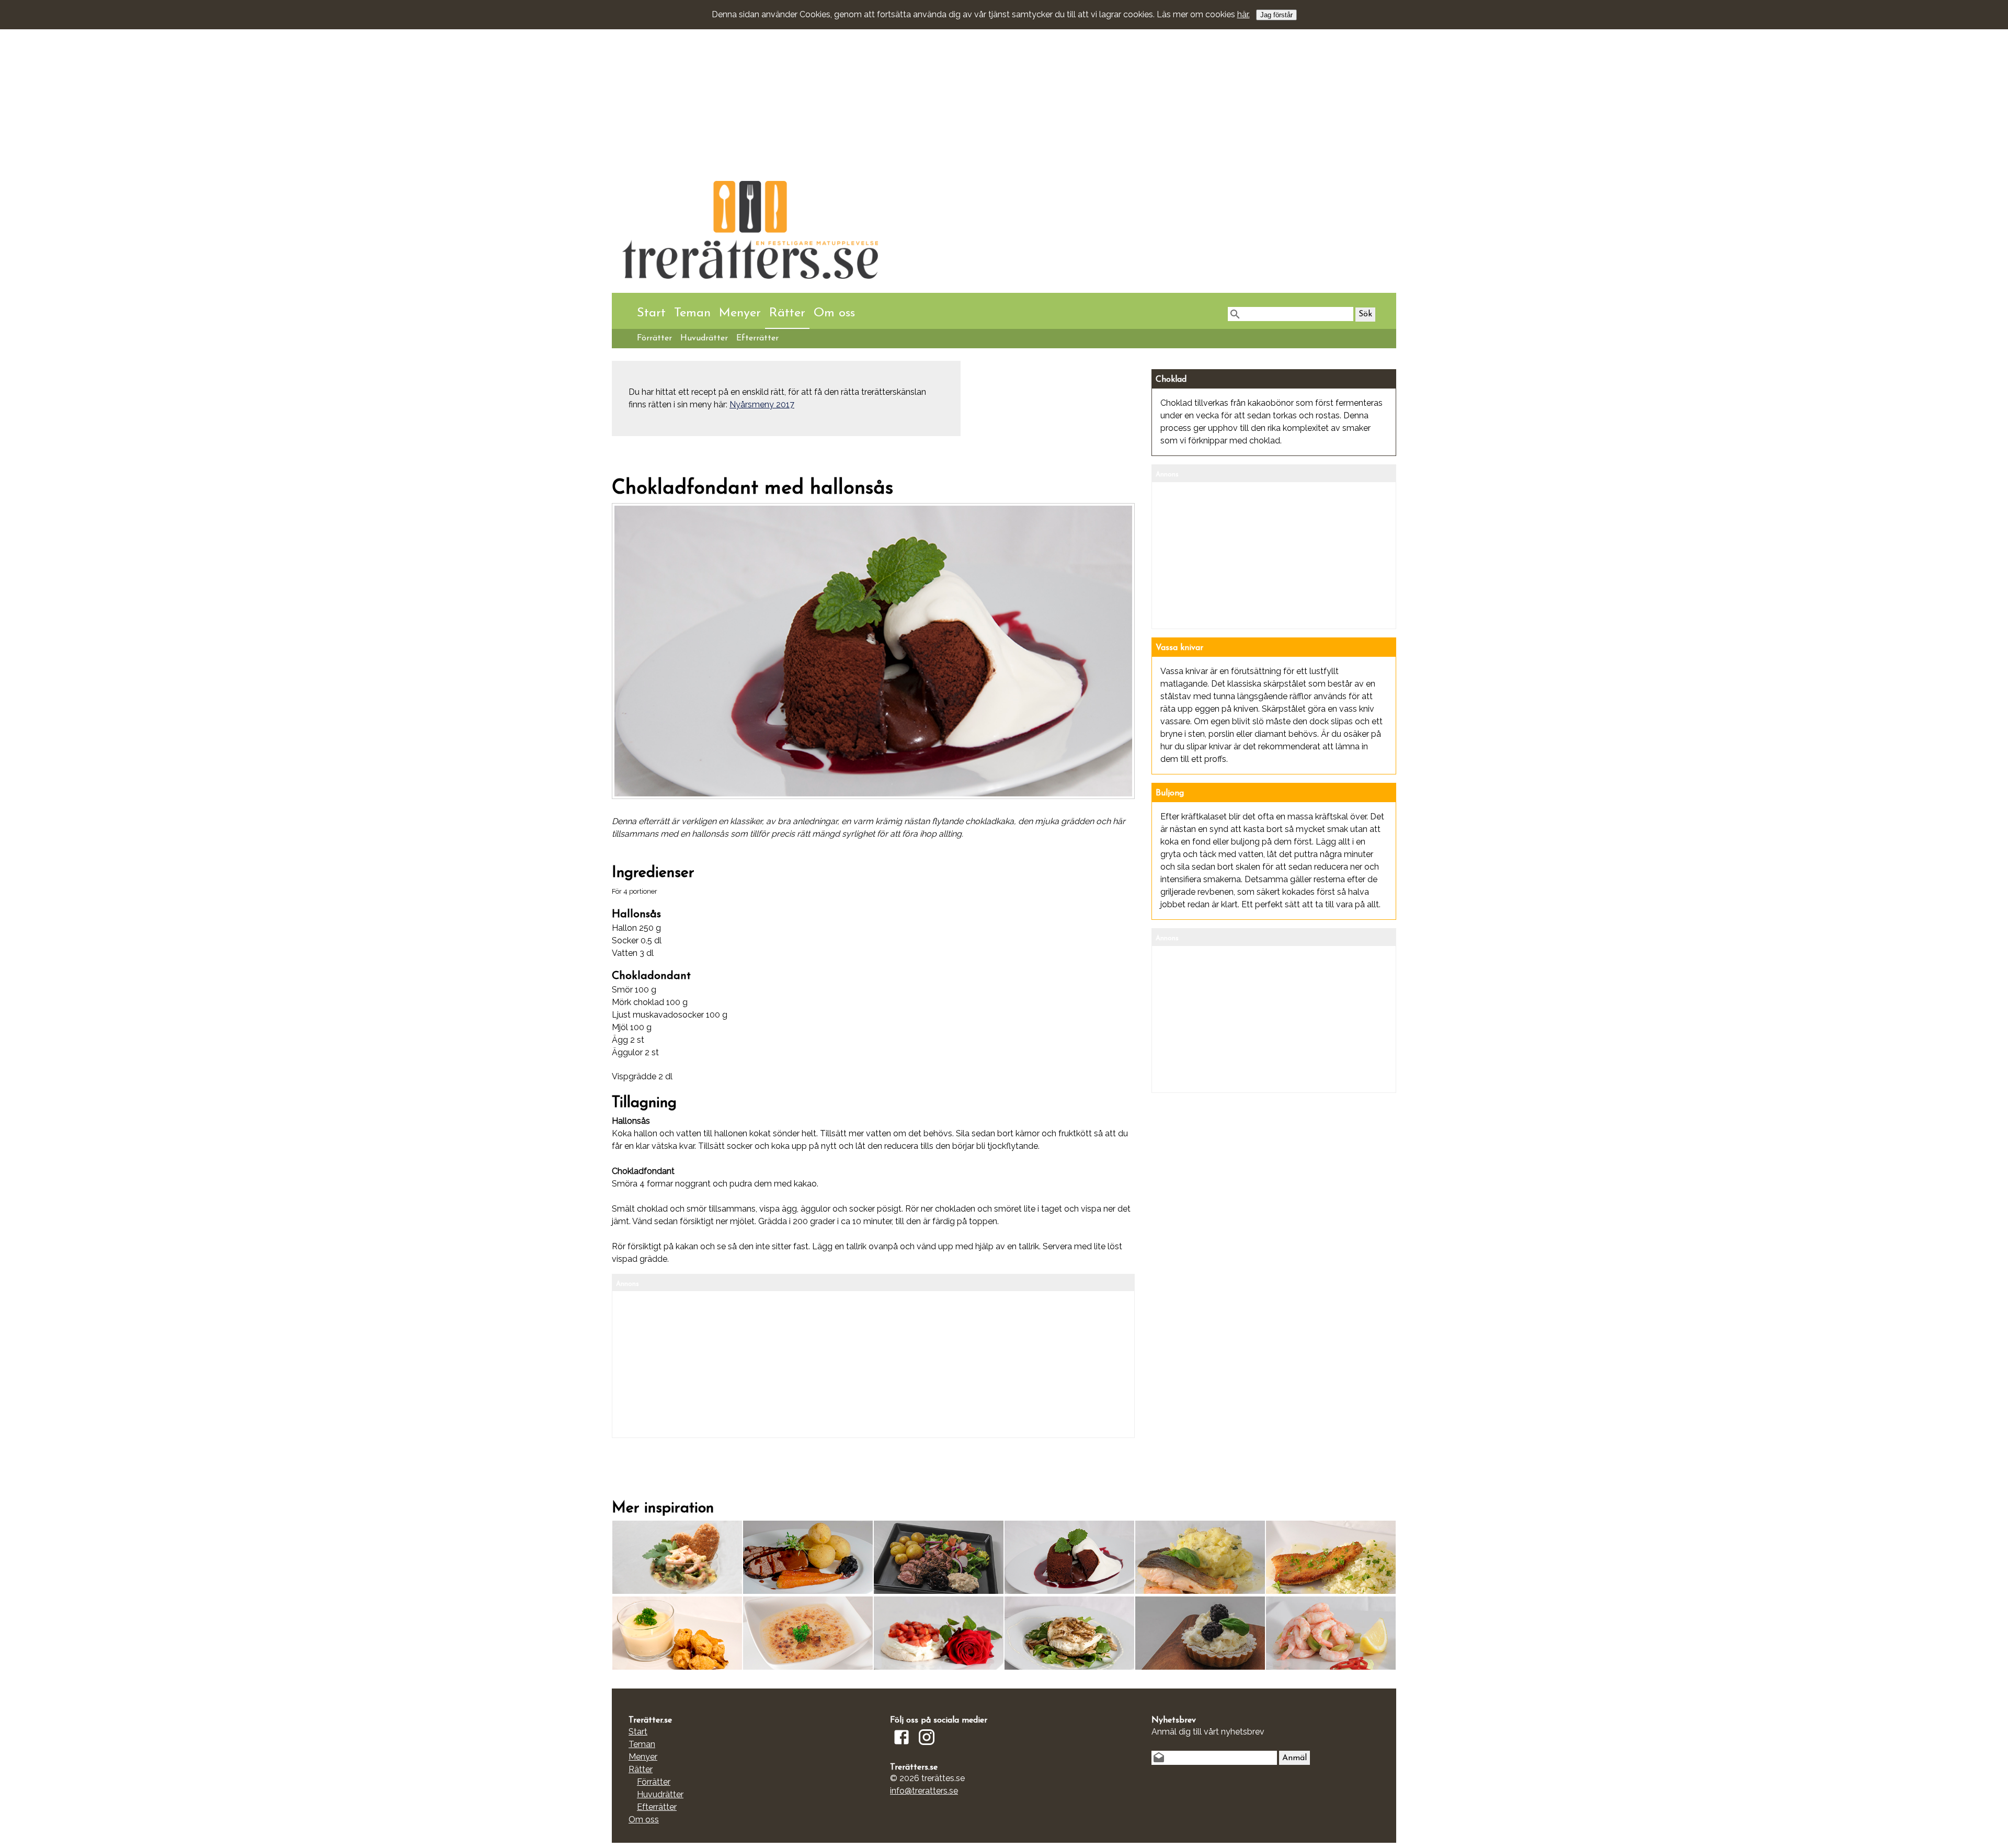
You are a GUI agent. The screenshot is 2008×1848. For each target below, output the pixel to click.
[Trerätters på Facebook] (902, 1746)
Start (651, 313)
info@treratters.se (924, 1791)
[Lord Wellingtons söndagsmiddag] (1069, 1665)
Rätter (787, 313)
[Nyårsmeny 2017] (1069, 1589)
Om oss (834, 313)
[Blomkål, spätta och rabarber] (1331, 1589)
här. (1243, 14)
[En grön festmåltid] (677, 1665)
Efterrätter (757, 338)
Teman (692, 313)
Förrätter (654, 338)
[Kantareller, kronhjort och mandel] (808, 1589)
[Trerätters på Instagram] (927, 1746)
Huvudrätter (704, 338)
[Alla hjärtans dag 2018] (677, 1589)
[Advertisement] (926, 81)
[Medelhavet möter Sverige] (939, 1589)
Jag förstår (1276, 15)
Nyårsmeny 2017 (762, 404)
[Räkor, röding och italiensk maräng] (1200, 1589)
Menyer (740, 313)
